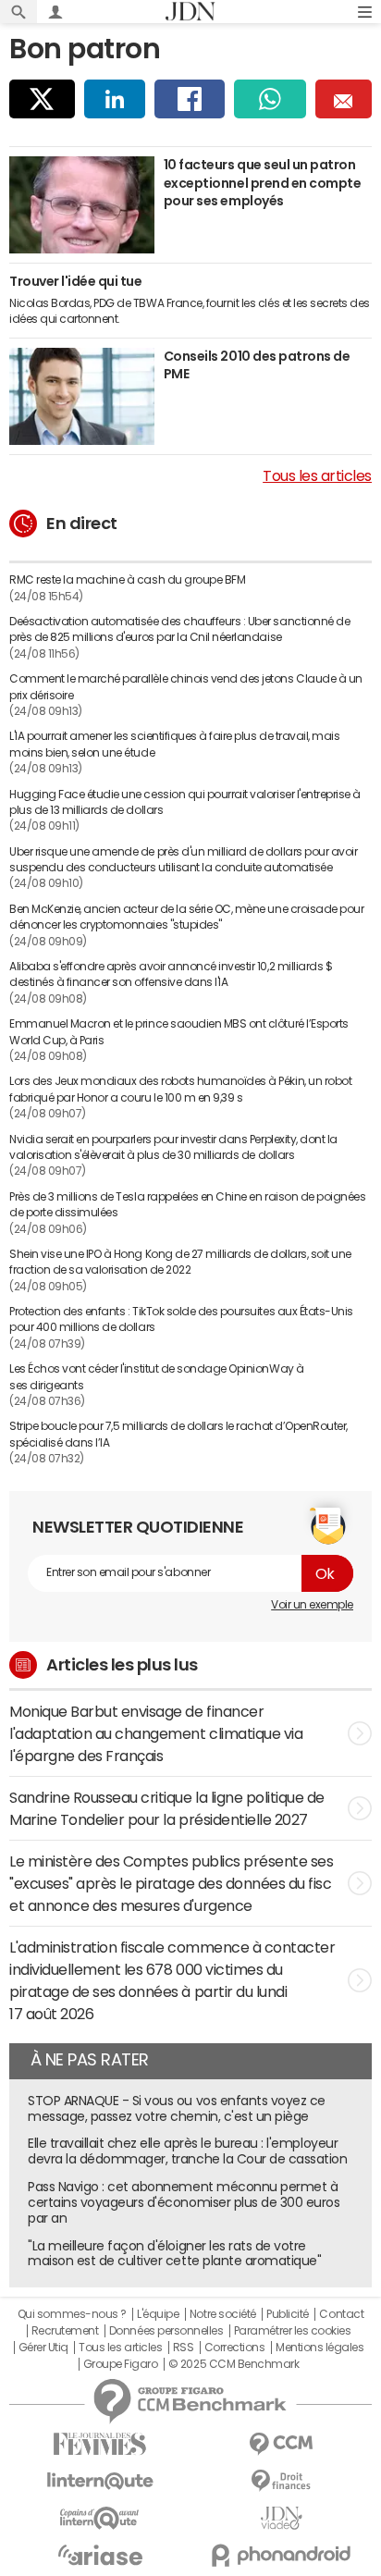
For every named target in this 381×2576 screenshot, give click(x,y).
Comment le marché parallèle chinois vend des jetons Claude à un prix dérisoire (186, 687)
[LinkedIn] (115, 99)
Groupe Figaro (121, 2364)
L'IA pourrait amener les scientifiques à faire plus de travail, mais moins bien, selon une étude (174, 744)
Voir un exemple (312, 1605)
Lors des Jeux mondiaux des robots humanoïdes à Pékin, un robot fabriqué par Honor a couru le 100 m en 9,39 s (180, 1089)
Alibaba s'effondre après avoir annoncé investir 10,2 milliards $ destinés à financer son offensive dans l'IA (171, 974)
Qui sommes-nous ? (72, 2314)
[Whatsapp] (270, 99)
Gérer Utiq (43, 2348)
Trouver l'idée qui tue (75, 281)
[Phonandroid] (281, 2555)
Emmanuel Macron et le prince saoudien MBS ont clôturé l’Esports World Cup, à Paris (179, 1032)
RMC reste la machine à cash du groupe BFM (127, 580)
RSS (184, 2348)
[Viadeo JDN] (281, 2518)
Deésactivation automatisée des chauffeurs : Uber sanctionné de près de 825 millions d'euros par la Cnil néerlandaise (179, 629)
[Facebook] (190, 99)
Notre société (223, 2314)
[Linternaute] (100, 2481)
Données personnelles (166, 2331)
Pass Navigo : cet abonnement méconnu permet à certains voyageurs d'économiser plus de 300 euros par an (184, 2202)
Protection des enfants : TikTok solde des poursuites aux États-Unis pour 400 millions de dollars (181, 1319)
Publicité (288, 2314)
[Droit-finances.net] (281, 2481)
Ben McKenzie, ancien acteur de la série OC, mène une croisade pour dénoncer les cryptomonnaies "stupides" (186, 917)
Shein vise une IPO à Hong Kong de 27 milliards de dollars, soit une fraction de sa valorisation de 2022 (180, 1262)
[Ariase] (100, 2555)
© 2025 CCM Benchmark (234, 2364)
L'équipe (158, 2314)
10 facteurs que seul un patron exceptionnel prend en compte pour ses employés (263, 183)
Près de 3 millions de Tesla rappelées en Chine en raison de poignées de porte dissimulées (187, 1205)
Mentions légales (320, 2348)
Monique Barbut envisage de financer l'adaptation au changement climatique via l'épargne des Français (156, 1733)
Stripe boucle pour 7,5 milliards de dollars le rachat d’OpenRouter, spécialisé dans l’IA (178, 1434)
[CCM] (281, 2444)
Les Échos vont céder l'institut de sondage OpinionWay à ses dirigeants (157, 1377)
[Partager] (42, 99)
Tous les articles (317, 475)
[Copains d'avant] (100, 2518)
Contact (341, 2314)
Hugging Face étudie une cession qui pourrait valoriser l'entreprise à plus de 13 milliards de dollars (185, 802)
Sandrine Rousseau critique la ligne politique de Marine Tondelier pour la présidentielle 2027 (167, 1808)
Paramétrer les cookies (292, 2331)
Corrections (235, 2348)
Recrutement (65, 2331)
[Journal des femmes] (100, 2444)
